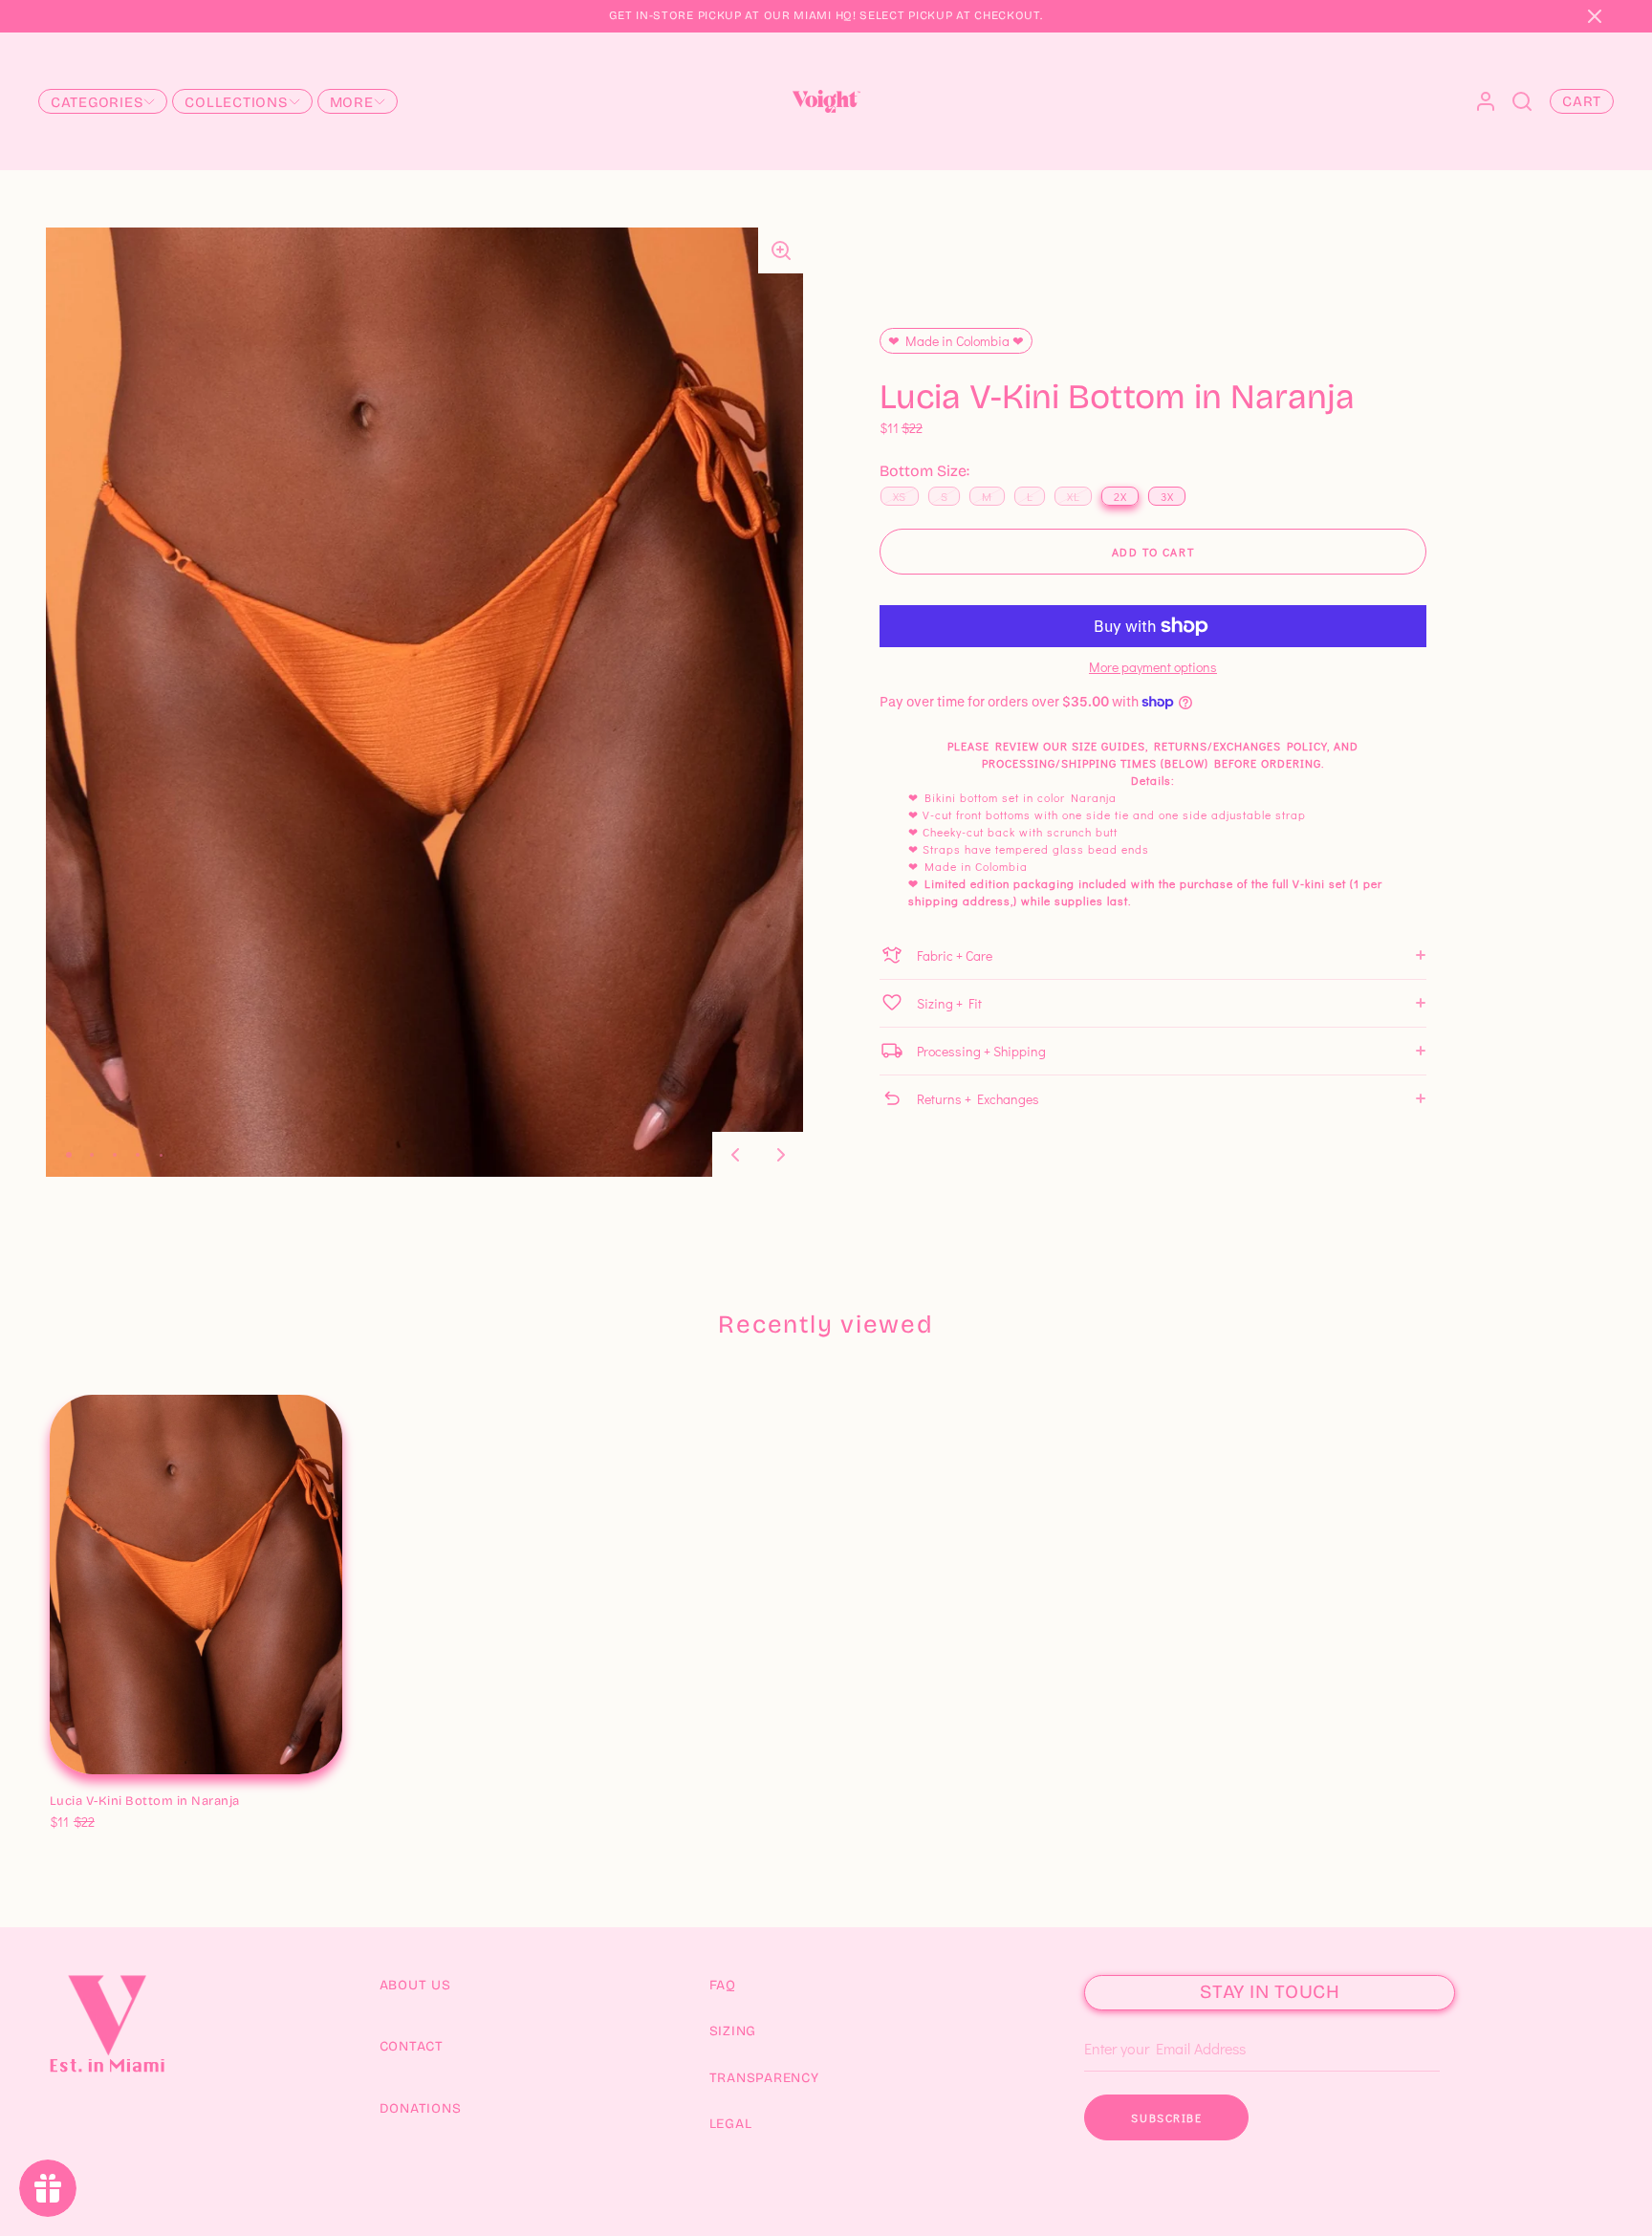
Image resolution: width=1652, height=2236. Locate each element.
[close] (1522, 101)
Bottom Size (89, 1781)
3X (216, 1802)
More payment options (1153, 667)
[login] (1486, 101)
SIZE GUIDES (1109, 746)
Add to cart (1153, 552)
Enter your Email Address (1157, 2020)
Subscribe (1166, 2117)
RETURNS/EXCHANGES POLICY (1240, 746)
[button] (1595, 16)
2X (188, 1802)
